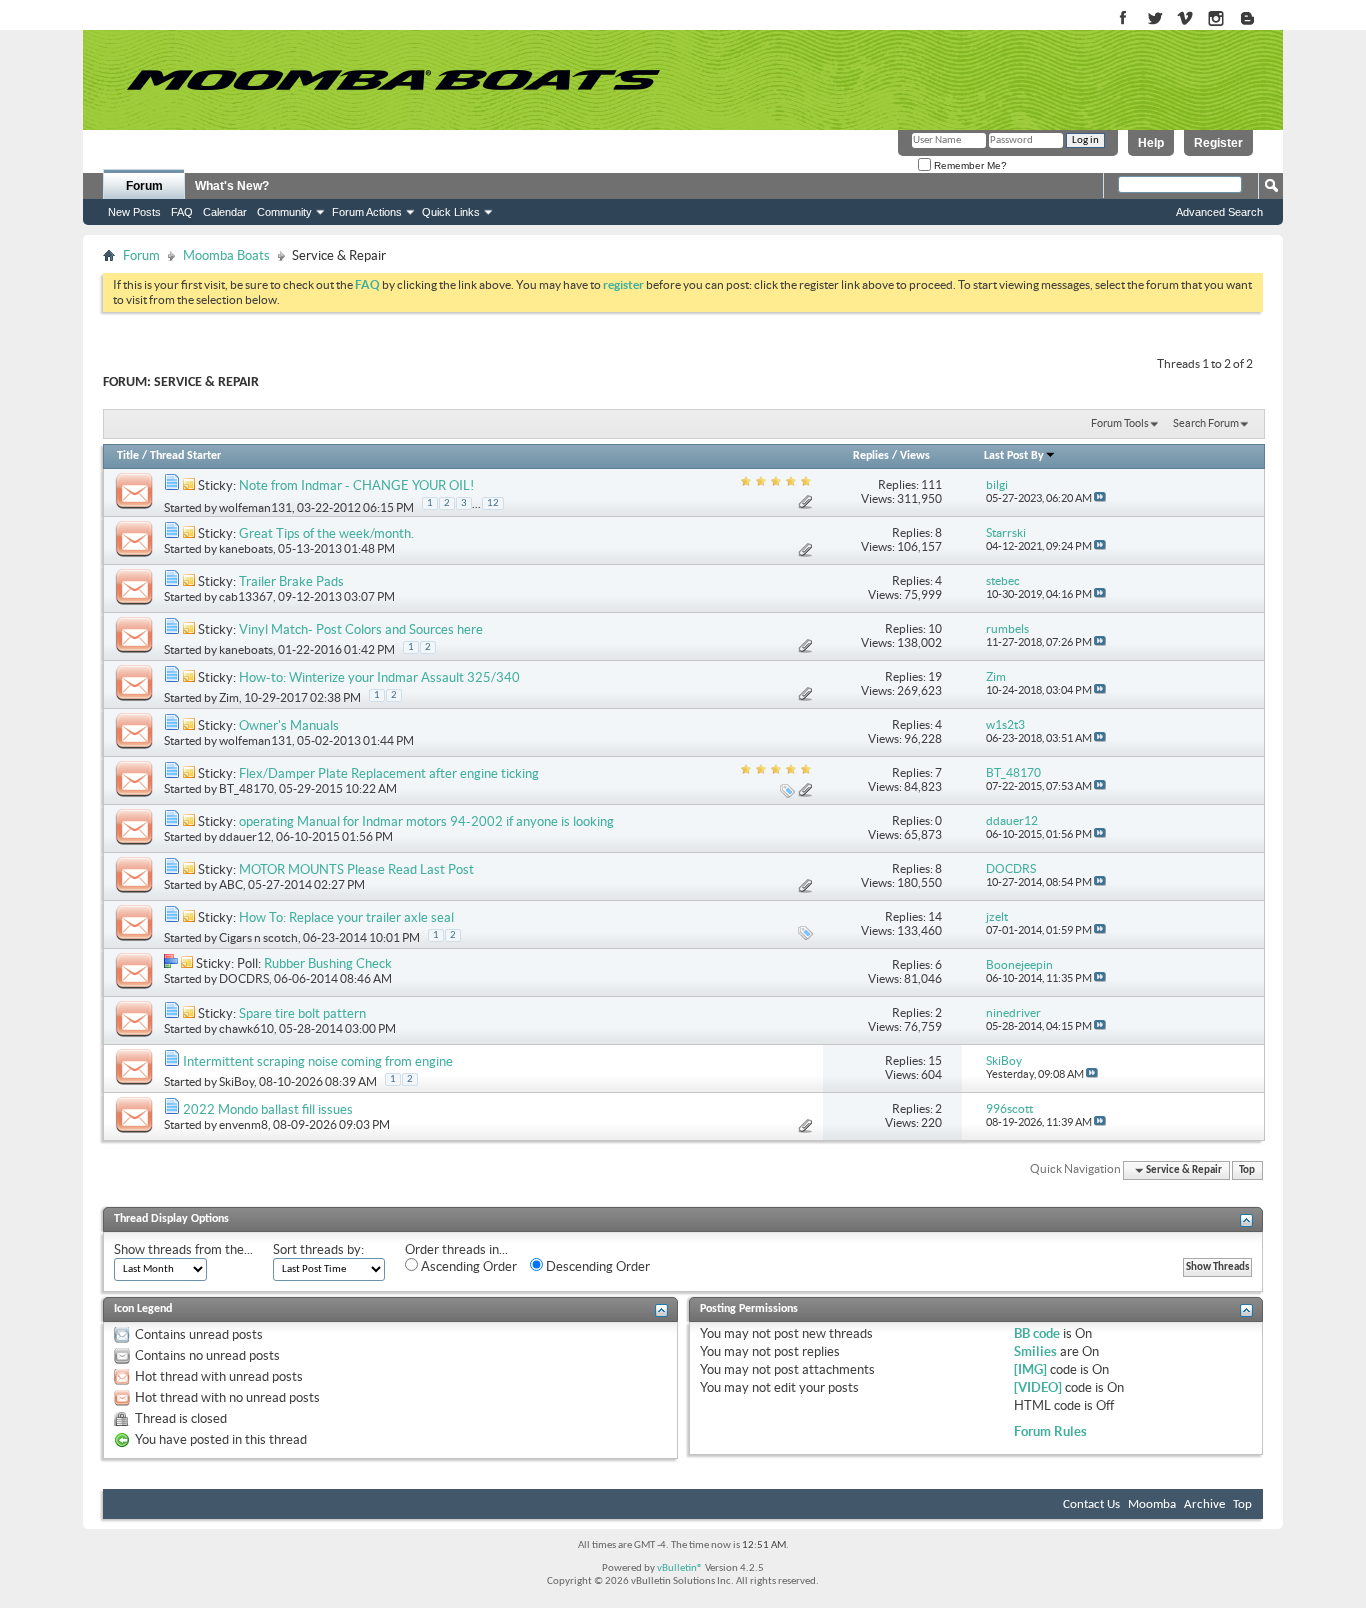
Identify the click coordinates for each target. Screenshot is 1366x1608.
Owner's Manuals (289, 725)
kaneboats (246, 548)
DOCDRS (244, 978)
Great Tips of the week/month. (326, 533)
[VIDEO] (1038, 1387)
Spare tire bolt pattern (302, 1013)
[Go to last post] (1100, 498)
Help (1151, 143)
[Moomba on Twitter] (1154, 19)
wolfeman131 (255, 507)
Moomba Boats (226, 255)
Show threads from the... (183, 1249)
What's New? (232, 186)
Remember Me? (969, 165)
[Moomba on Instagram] (1216, 19)
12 (493, 503)
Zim (229, 697)
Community (284, 212)
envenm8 (243, 1124)
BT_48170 (246, 788)
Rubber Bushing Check (328, 963)
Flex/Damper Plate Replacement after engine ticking (389, 773)
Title (128, 456)
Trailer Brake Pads (291, 581)
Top (1247, 1170)
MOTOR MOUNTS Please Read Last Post (356, 869)
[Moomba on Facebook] (1123, 19)
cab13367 (246, 596)
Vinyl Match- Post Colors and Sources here (361, 629)
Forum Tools (1120, 423)
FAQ (182, 212)
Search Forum (1206, 423)
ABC (231, 884)
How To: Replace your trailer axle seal (346, 917)
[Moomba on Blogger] (1257, 19)
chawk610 (246, 1028)
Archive (1204, 1504)
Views (915, 456)
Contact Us (1091, 1504)
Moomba (1152, 1504)
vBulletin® (680, 1568)
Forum (144, 186)
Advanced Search (1219, 212)
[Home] (393, 80)
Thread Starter (185, 456)
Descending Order (596, 1266)
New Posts (134, 212)
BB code (1037, 1333)
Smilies (1035, 1351)
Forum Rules (1050, 1431)
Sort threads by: (318, 1249)
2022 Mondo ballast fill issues (268, 1109)
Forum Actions (367, 212)
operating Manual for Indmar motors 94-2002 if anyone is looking (426, 821)
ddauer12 (245, 836)
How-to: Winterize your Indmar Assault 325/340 (379, 677)
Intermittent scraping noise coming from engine (318, 1061)
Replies (871, 456)
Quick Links (451, 212)
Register (1218, 143)
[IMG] (1030, 1369)
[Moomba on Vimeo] (1185, 19)
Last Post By (1014, 456)
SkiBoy (236, 1081)
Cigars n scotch (258, 937)
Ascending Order (467, 1266)
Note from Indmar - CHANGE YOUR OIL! (356, 485)
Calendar (225, 212)
